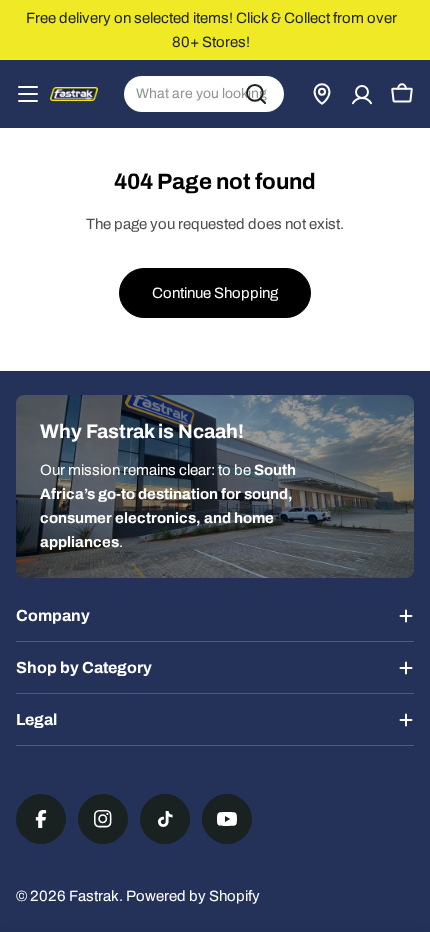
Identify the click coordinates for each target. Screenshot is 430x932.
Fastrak (94, 896)
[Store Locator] (322, 94)
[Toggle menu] (28, 94)
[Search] (256, 94)
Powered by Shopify (193, 896)
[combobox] (204, 94)
